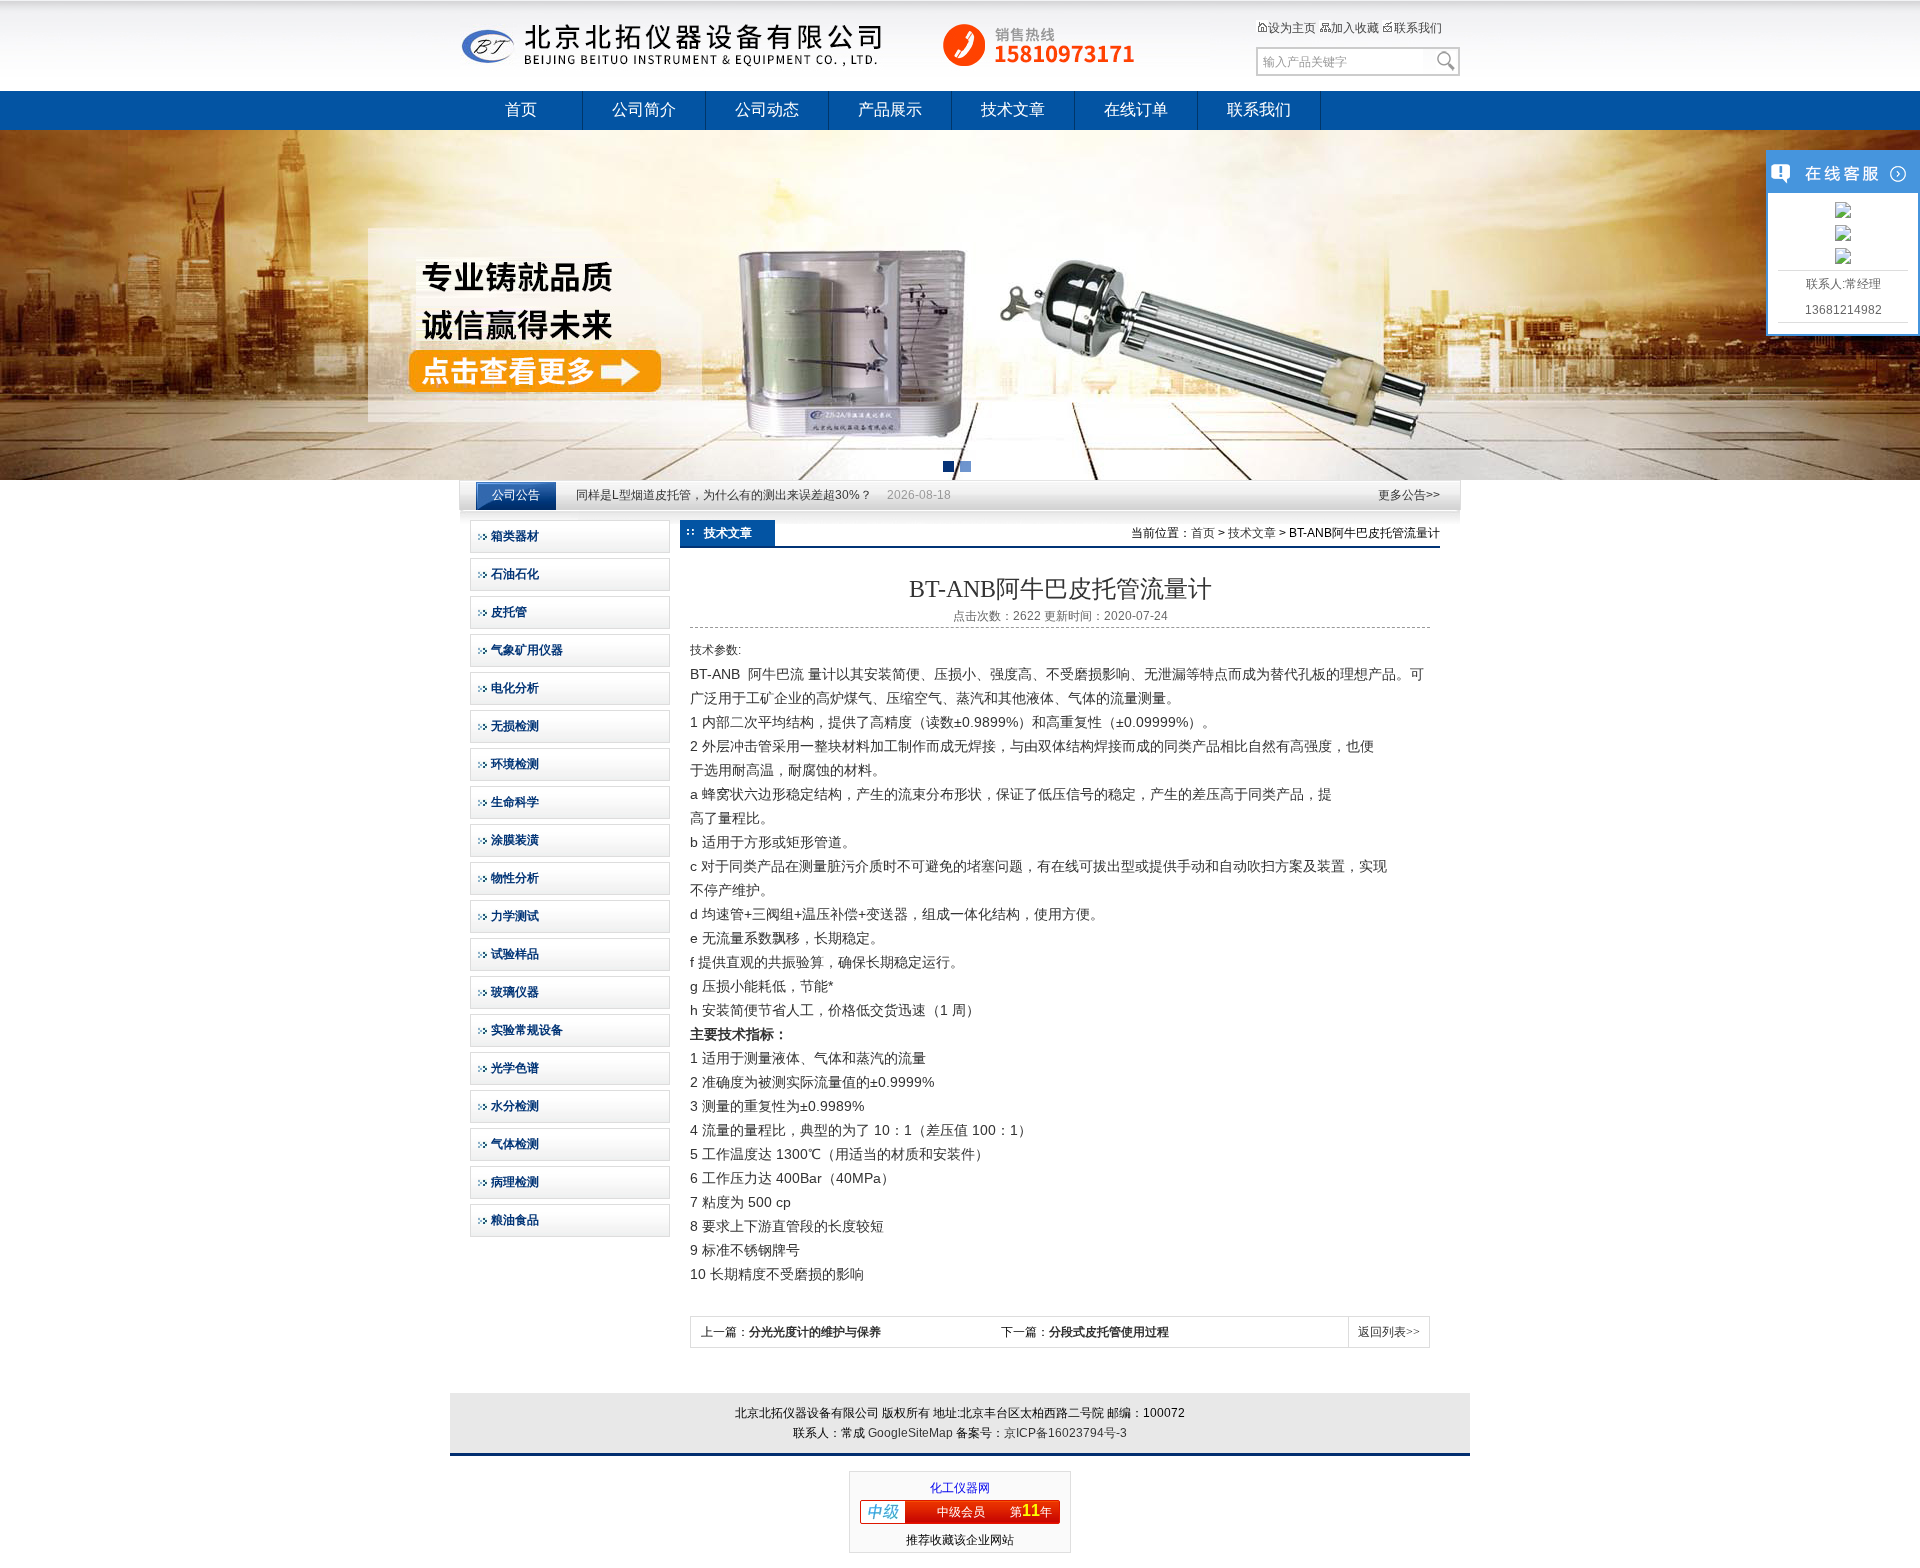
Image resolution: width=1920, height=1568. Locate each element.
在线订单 (1136, 109)
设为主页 (1292, 28)
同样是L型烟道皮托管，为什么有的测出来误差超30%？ (724, 495)
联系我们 (1418, 28)
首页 (521, 109)
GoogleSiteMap (910, 1433)
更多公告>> (1409, 495)
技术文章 (1013, 109)
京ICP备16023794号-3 (1065, 1433)
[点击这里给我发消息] (1843, 212)
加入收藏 (1355, 28)
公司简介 (644, 109)
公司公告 (516, 495)
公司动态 (767, 109)
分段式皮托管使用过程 (1109, 1332)
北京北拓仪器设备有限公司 (835, 45)
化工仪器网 (960, 1488)
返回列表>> (1389, 1332)
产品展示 (890, 109)
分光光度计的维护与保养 (815, 1332)
